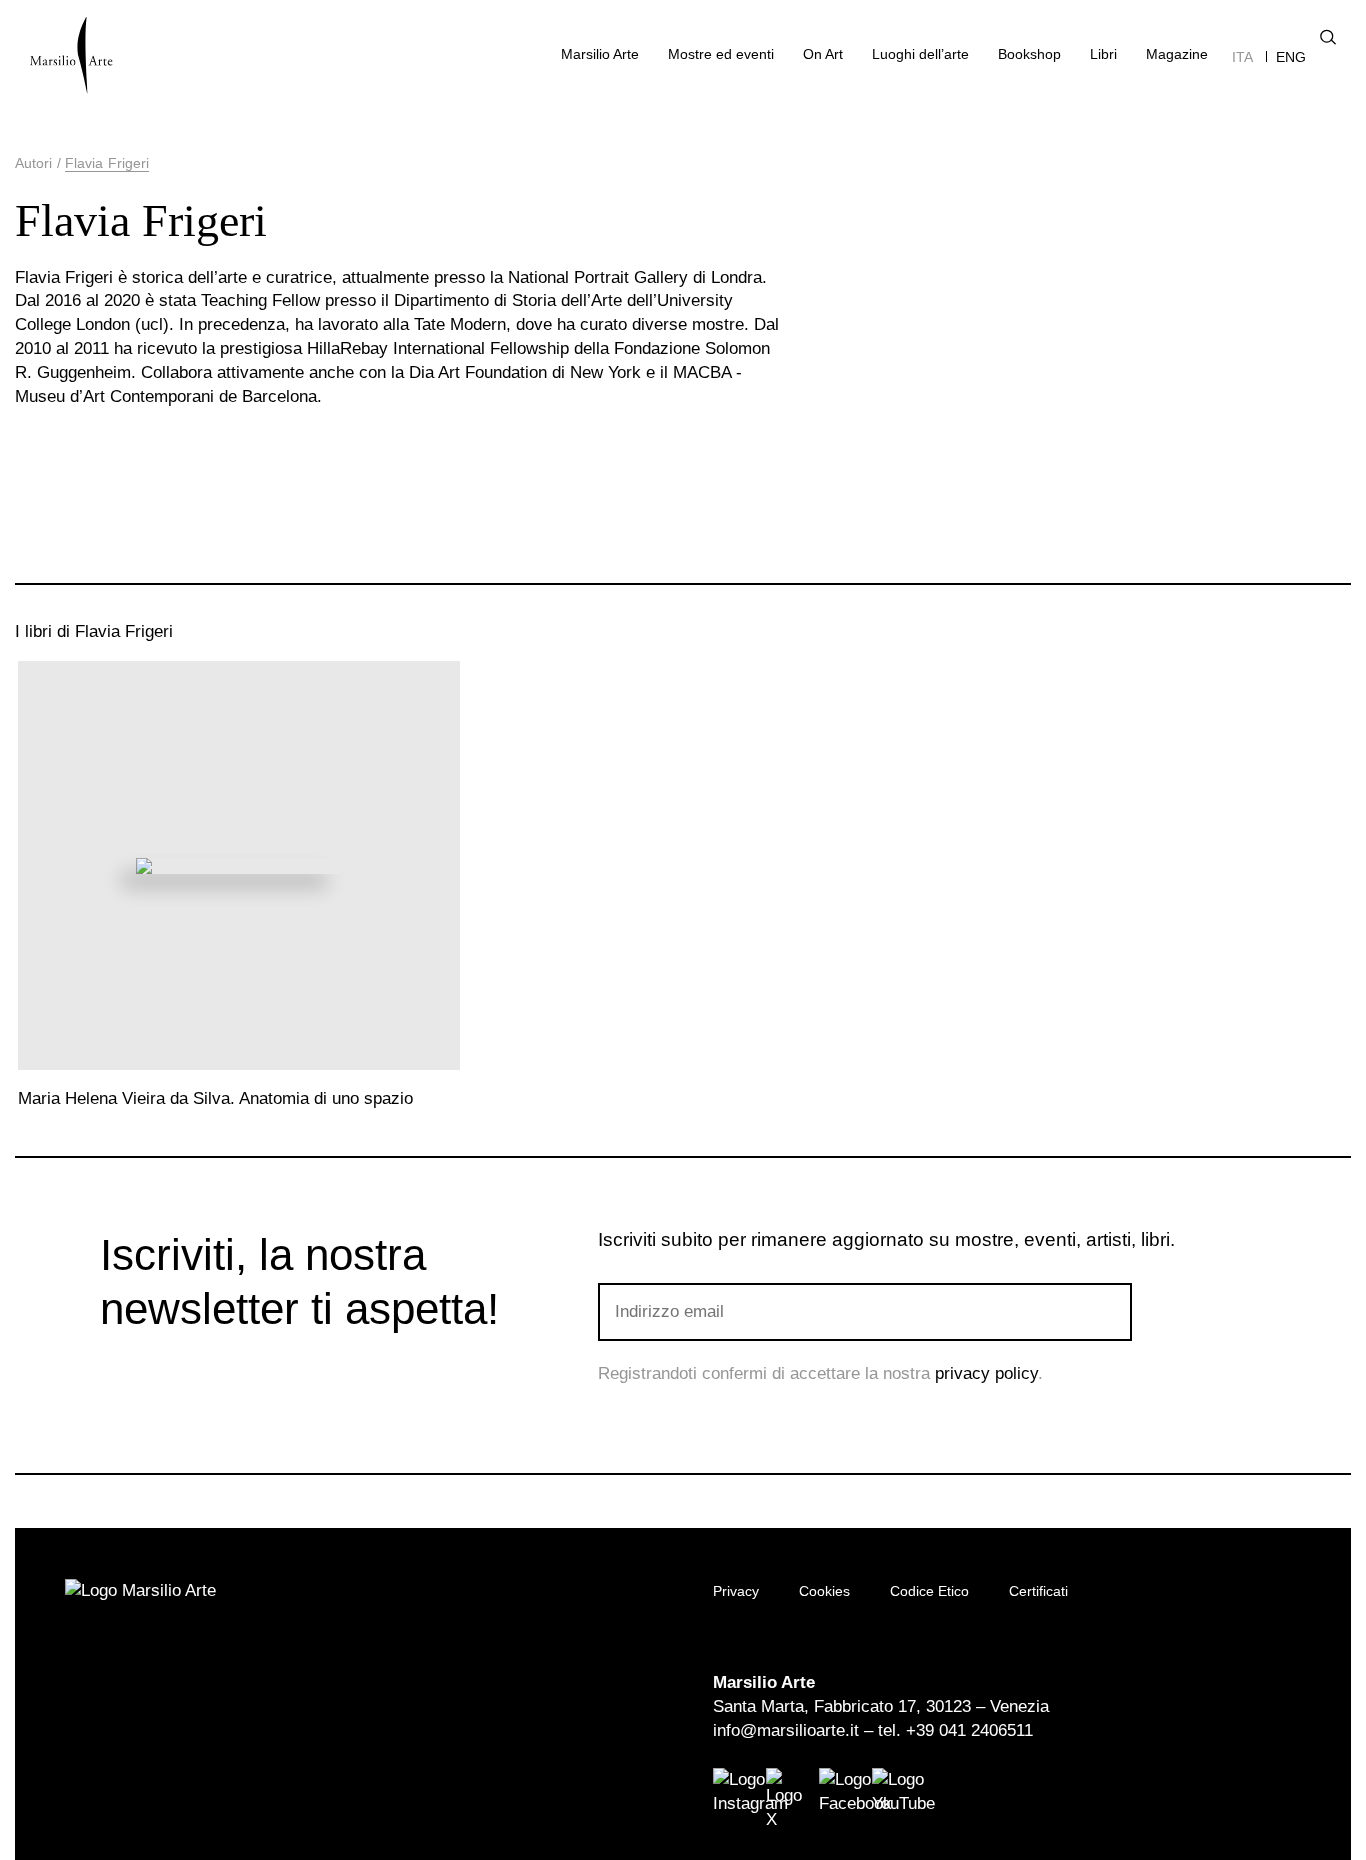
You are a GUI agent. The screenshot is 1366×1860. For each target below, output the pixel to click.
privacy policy (986, 1373)
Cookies (824, 1591)
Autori (34, 163)
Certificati (1038, 1591)
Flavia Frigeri (107, 163)
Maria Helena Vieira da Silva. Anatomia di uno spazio (215, 1098)
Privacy (736, 1591)
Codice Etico (929, 1591)
